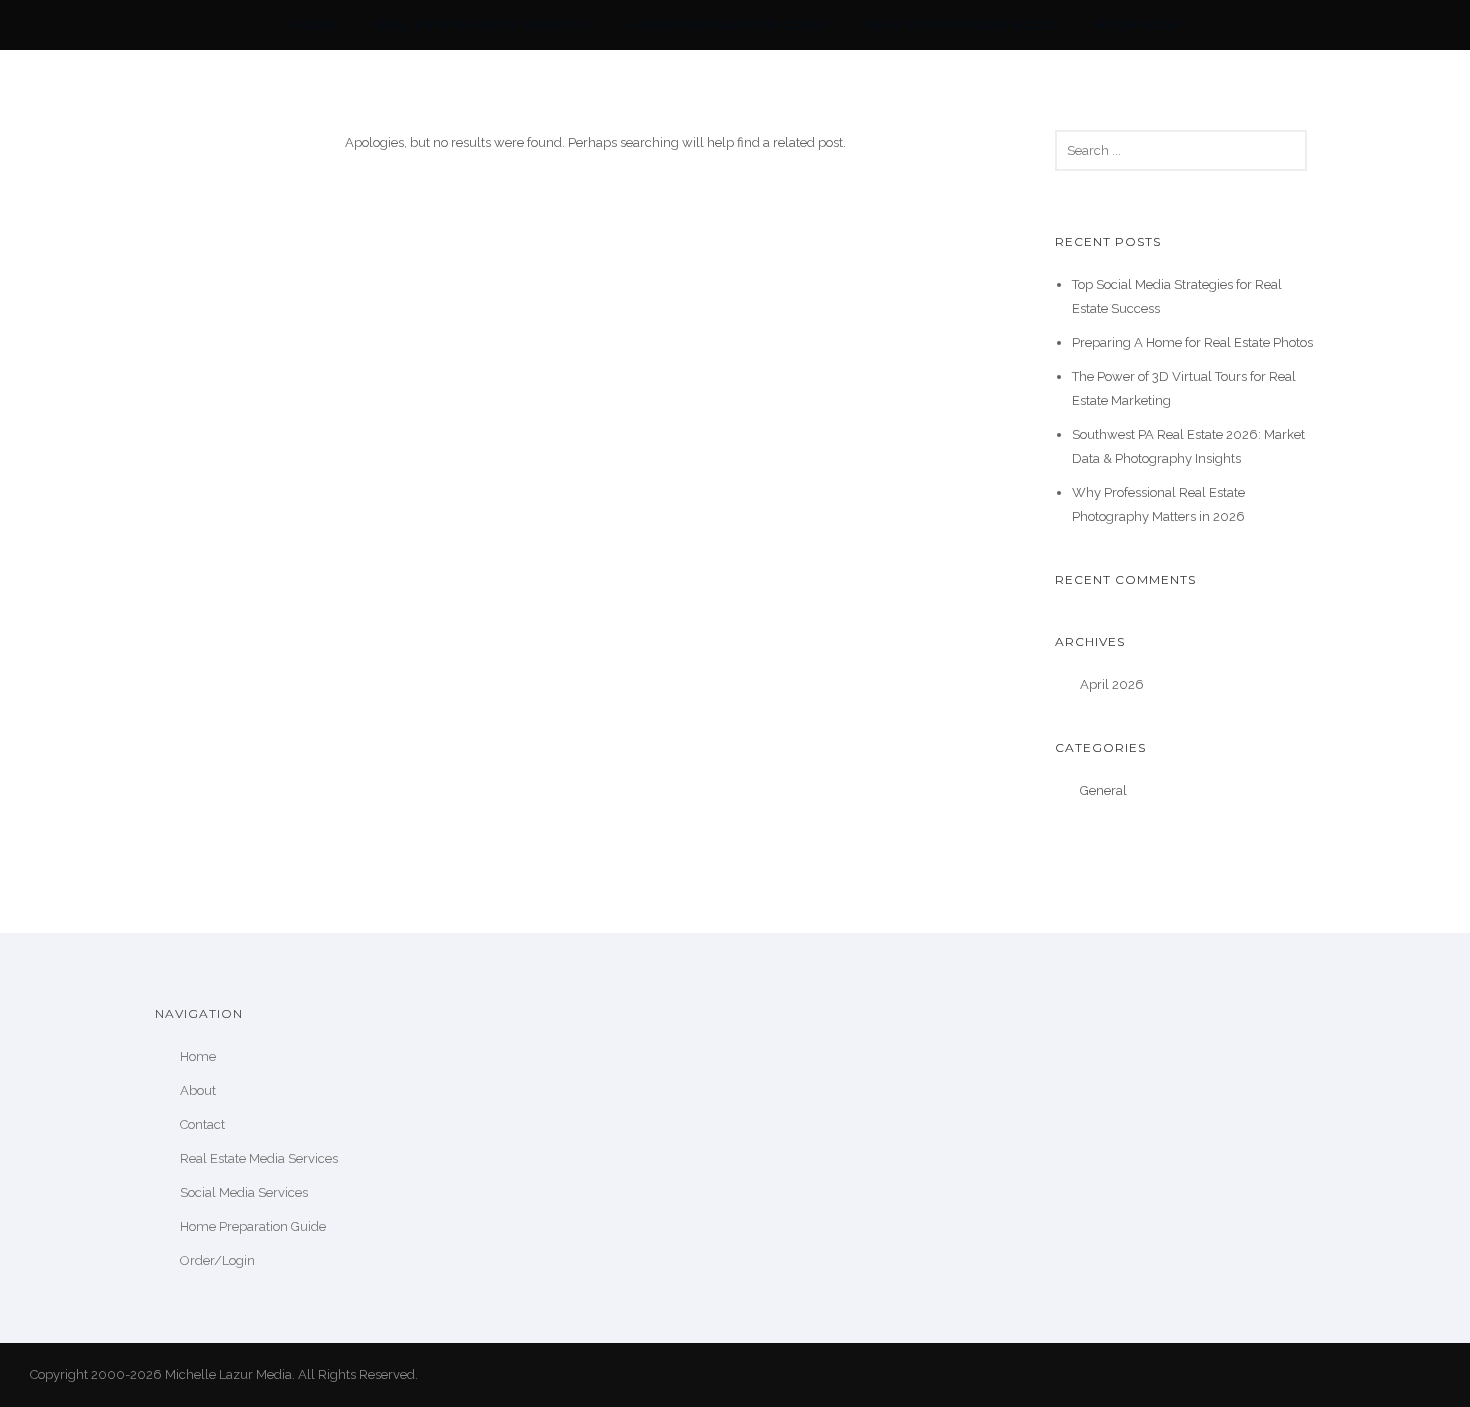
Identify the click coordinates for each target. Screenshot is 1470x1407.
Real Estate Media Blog (961, 24)
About (198, 1090)
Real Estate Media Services (482, 24)
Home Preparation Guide (728, 24)
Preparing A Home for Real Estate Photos (1192, 342)
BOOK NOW (1136, 24)
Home (313, 24)
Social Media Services (244, 1192)
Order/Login (217, 1260)
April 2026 (1112, 684)
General (1103, 790)
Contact (202, 1124)
